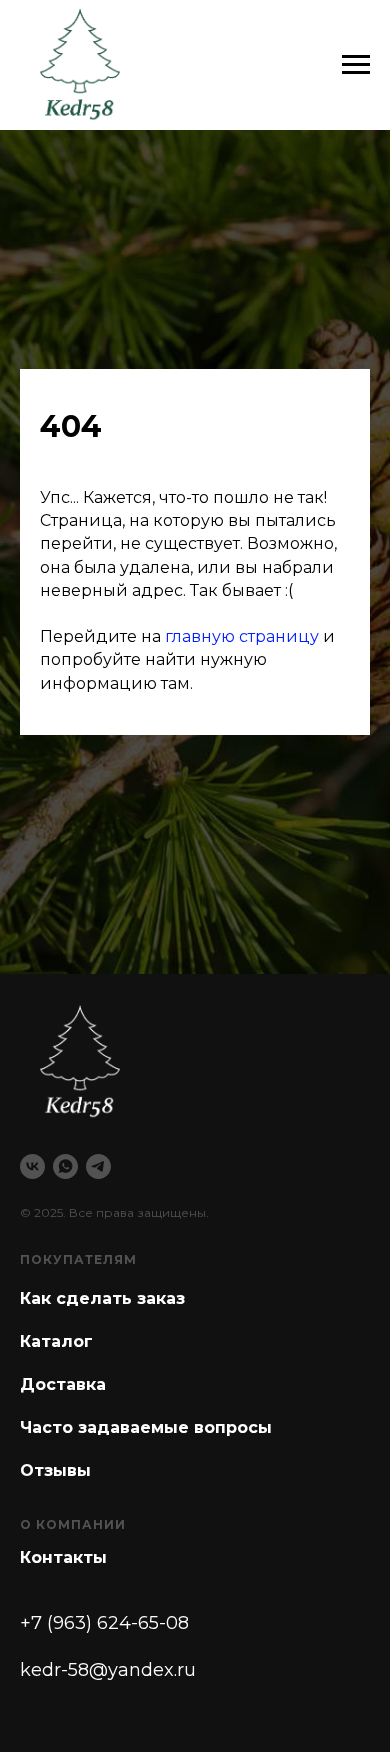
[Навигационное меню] (356, 65)
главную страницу (242, 1090)
